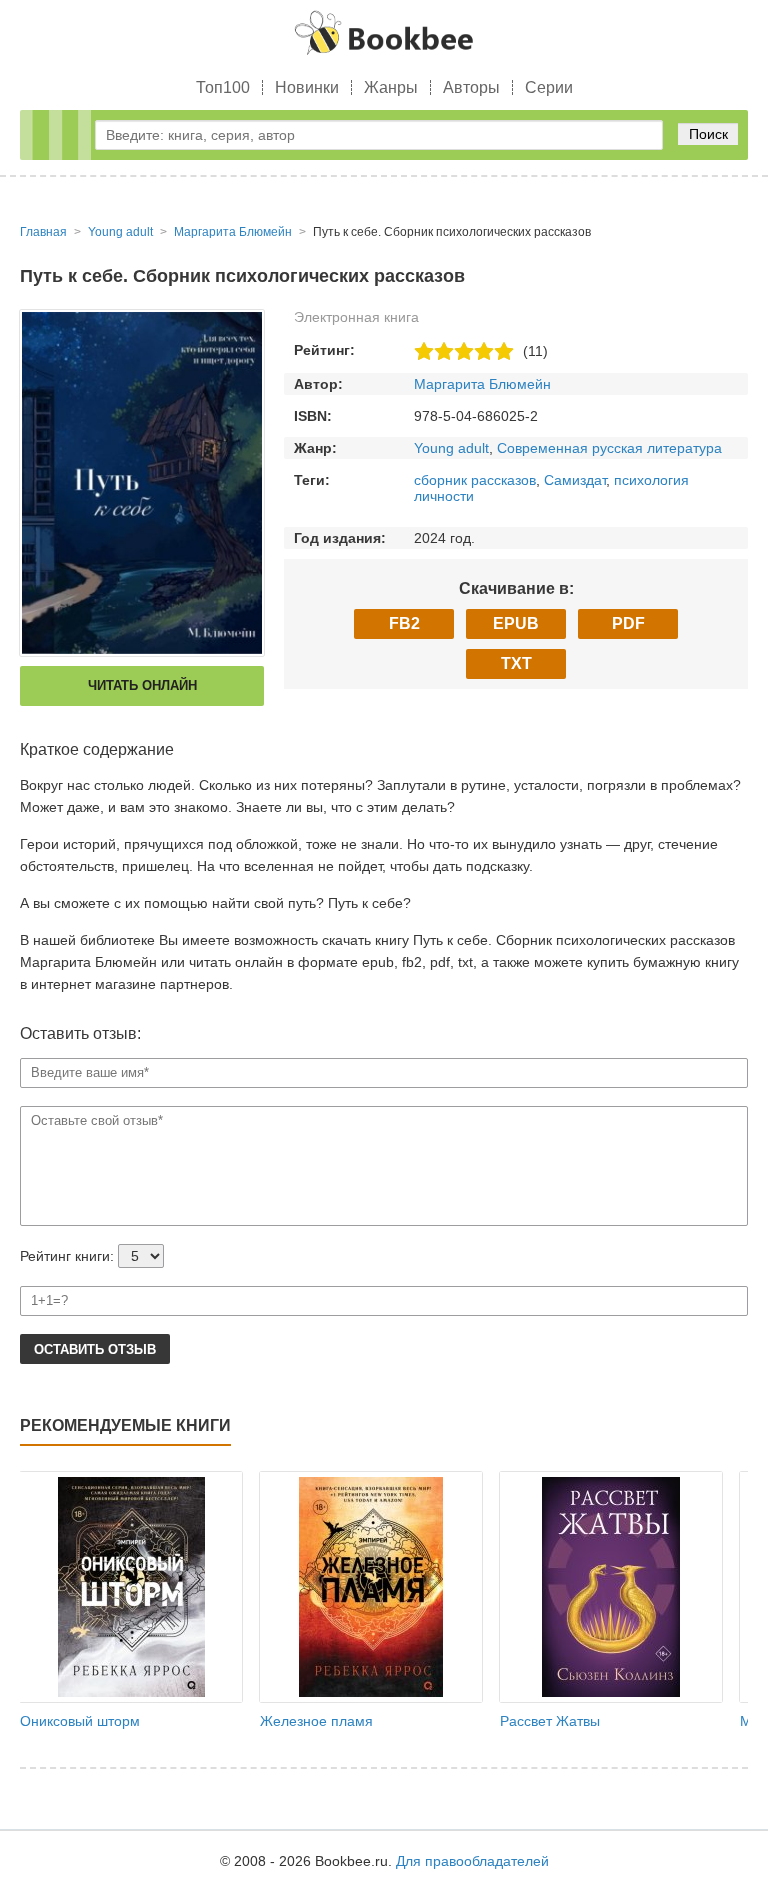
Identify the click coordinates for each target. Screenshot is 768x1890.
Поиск (708, 134)
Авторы (471, 87)
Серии (549, 87)
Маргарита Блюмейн (482, 384)
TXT (516, 663)
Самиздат (575, 480)
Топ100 (223, 87)
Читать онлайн (142, 685)
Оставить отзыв (95, 1349)
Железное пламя (316, 1721)
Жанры (391, 87)
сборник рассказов (475, 480)
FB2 (404, 623)
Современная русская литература (609, 448)
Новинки (307, 87)
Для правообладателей (472, 1861)
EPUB (516, 623)
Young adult (451, 448)
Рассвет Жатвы (550, 1721)
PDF (628, 623)
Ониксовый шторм (80, 1721)
